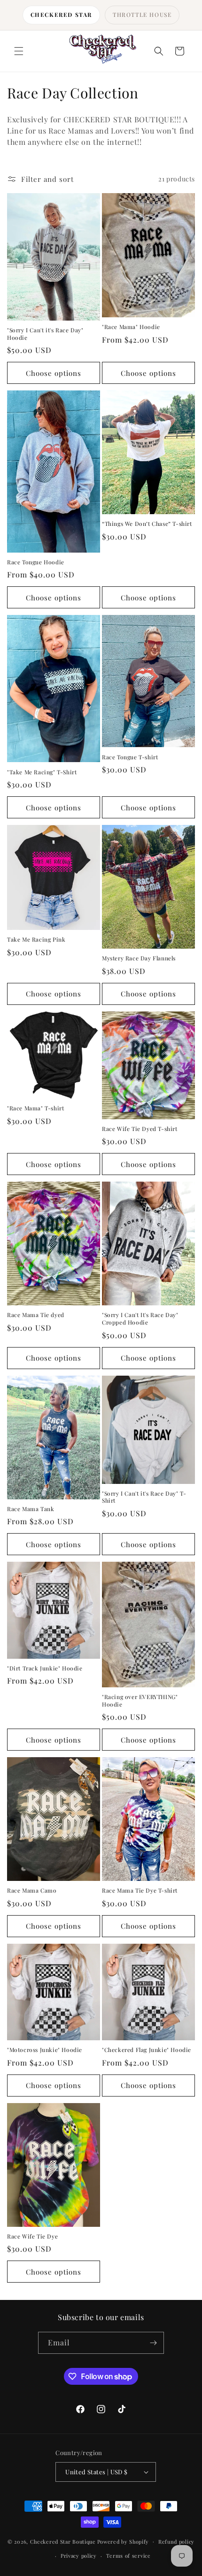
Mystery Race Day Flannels (139, 958)
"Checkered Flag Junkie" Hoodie (147, 2050)
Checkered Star (61, 15)
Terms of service (128, 2556)
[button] (19, 51)
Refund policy (176, 2542)
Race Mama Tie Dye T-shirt (140, 1891)
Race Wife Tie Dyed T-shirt (140, 1129)
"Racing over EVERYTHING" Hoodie (140, 1701)
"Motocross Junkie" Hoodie (45, 2050)
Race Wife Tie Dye (32, 2236)
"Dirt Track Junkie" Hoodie (45, 1668)
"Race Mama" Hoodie (131, 327)
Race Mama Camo (32, 1891)
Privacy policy (79, 2556)
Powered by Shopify (123, 2541)
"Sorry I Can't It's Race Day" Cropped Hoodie (140, 1319)
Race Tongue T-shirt (130, 757)
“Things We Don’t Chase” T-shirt (147, 524)
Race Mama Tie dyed (36, 1315)
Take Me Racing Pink (36, 940)
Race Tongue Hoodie (36, 562)
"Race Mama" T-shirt (35, 1108)
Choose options (54, 373)
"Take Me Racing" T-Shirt (42, 772)
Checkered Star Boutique (63, 2541)
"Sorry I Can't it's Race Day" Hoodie (45, 334)
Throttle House (142, 15)
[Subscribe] (153, 2343)
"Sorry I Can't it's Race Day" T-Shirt (144, 1497)
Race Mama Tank (31, 1509)
